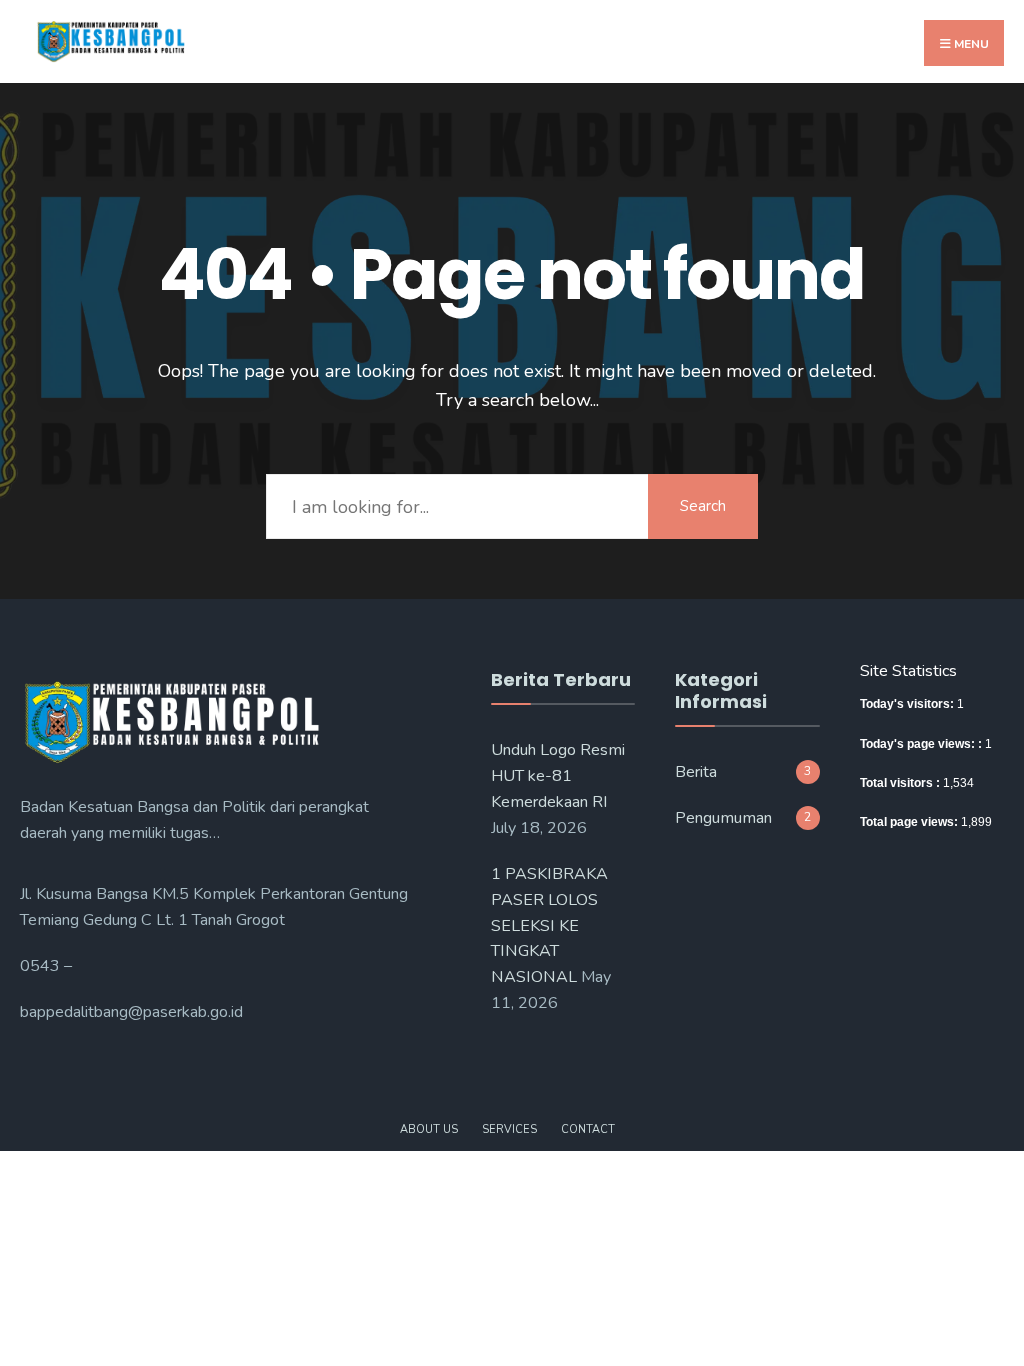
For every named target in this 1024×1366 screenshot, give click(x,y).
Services (509, 1129)
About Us (429, 1129)
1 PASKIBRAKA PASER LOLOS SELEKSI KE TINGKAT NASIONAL (549, 926)
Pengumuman (723, 818)
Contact (588, 1129)
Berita (696, 772)
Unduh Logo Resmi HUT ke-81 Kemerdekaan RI (558, 776)
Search (703, 506)
